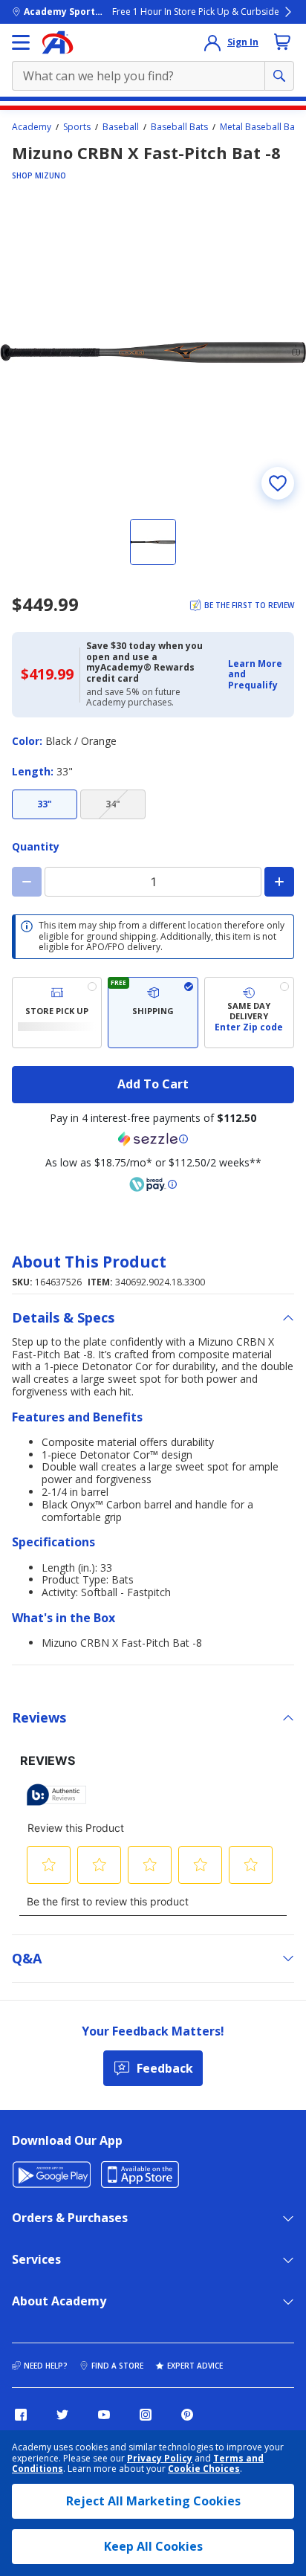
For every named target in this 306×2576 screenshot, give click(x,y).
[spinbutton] (153, 882)
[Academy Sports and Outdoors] (58, 42)
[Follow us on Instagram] (146, 2415)
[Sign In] (212, 42)
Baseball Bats (179, 127)
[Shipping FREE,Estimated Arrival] (153, 1013)
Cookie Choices (204, 2469)
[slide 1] (153, 542)
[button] (257, 675)
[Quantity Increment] (279, 882)
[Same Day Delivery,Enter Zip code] (249, 1013)
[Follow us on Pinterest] (187, 2415)
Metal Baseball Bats (261, 127)
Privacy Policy (160, 2458)
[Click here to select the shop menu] (21, 42)
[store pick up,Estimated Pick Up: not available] (57, 1013)
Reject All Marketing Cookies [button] (153, 2501)
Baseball (121, 127)
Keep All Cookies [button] (153, 2546)
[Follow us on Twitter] (62, 2415)
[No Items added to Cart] (282, 42)
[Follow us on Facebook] (21, 2415)
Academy (32, 127)
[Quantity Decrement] (27, 882)
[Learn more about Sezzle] (153, 1139)
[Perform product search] (279, 76)
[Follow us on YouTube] (104, 2415)
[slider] (153, 352)
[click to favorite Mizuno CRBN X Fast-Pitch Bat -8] (278, 483)
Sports (77, 127)
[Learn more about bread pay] (153, 1184)
